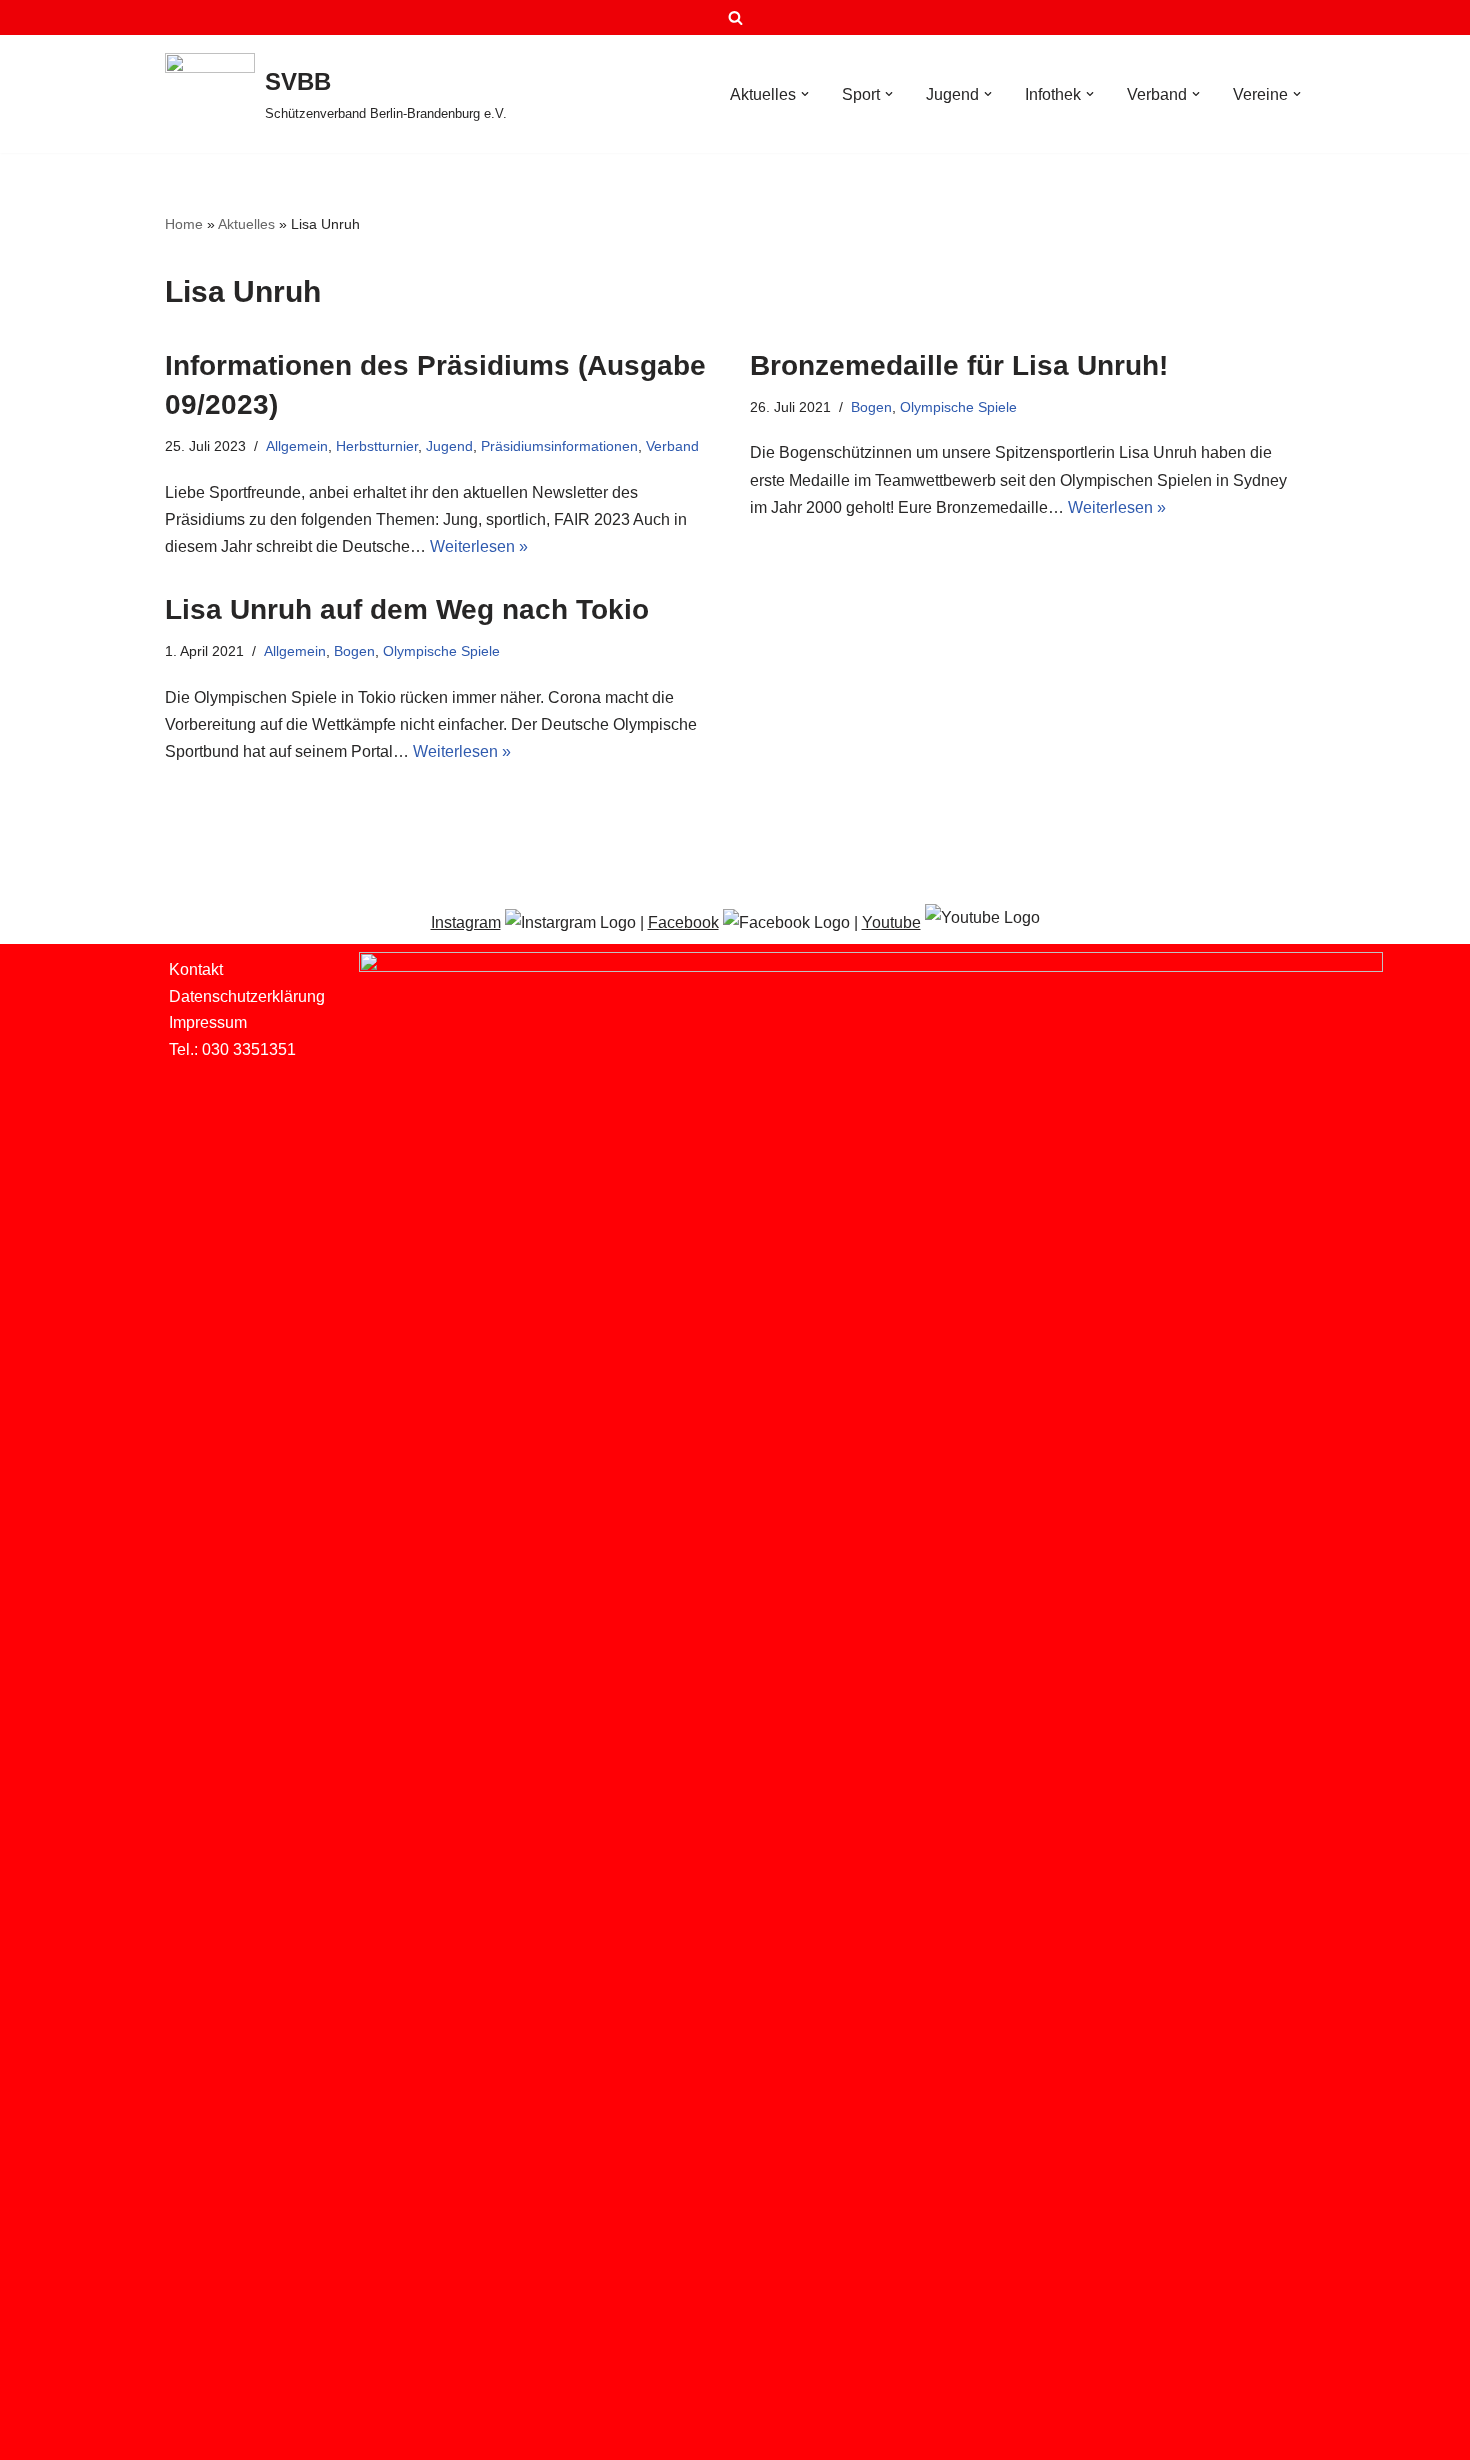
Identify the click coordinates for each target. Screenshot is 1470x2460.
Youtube (891, 922)
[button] (805, 94)
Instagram (466, 922)
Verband (672, 446)
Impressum (208, 1022)
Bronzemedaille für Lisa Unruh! (959, 365)
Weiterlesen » (479, 546)
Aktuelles (246, 224)
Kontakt (196, 969)
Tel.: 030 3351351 (232, 1049)
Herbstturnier (377, 446)
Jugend (449, 446)
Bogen (871, 407)
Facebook (683, 922)
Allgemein (297, 446)
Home (184, 224)
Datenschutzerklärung (247, 996)
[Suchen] (735, 17)
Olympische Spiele (958, 407)
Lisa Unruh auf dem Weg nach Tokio (407, 609)
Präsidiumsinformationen (559, 446)
